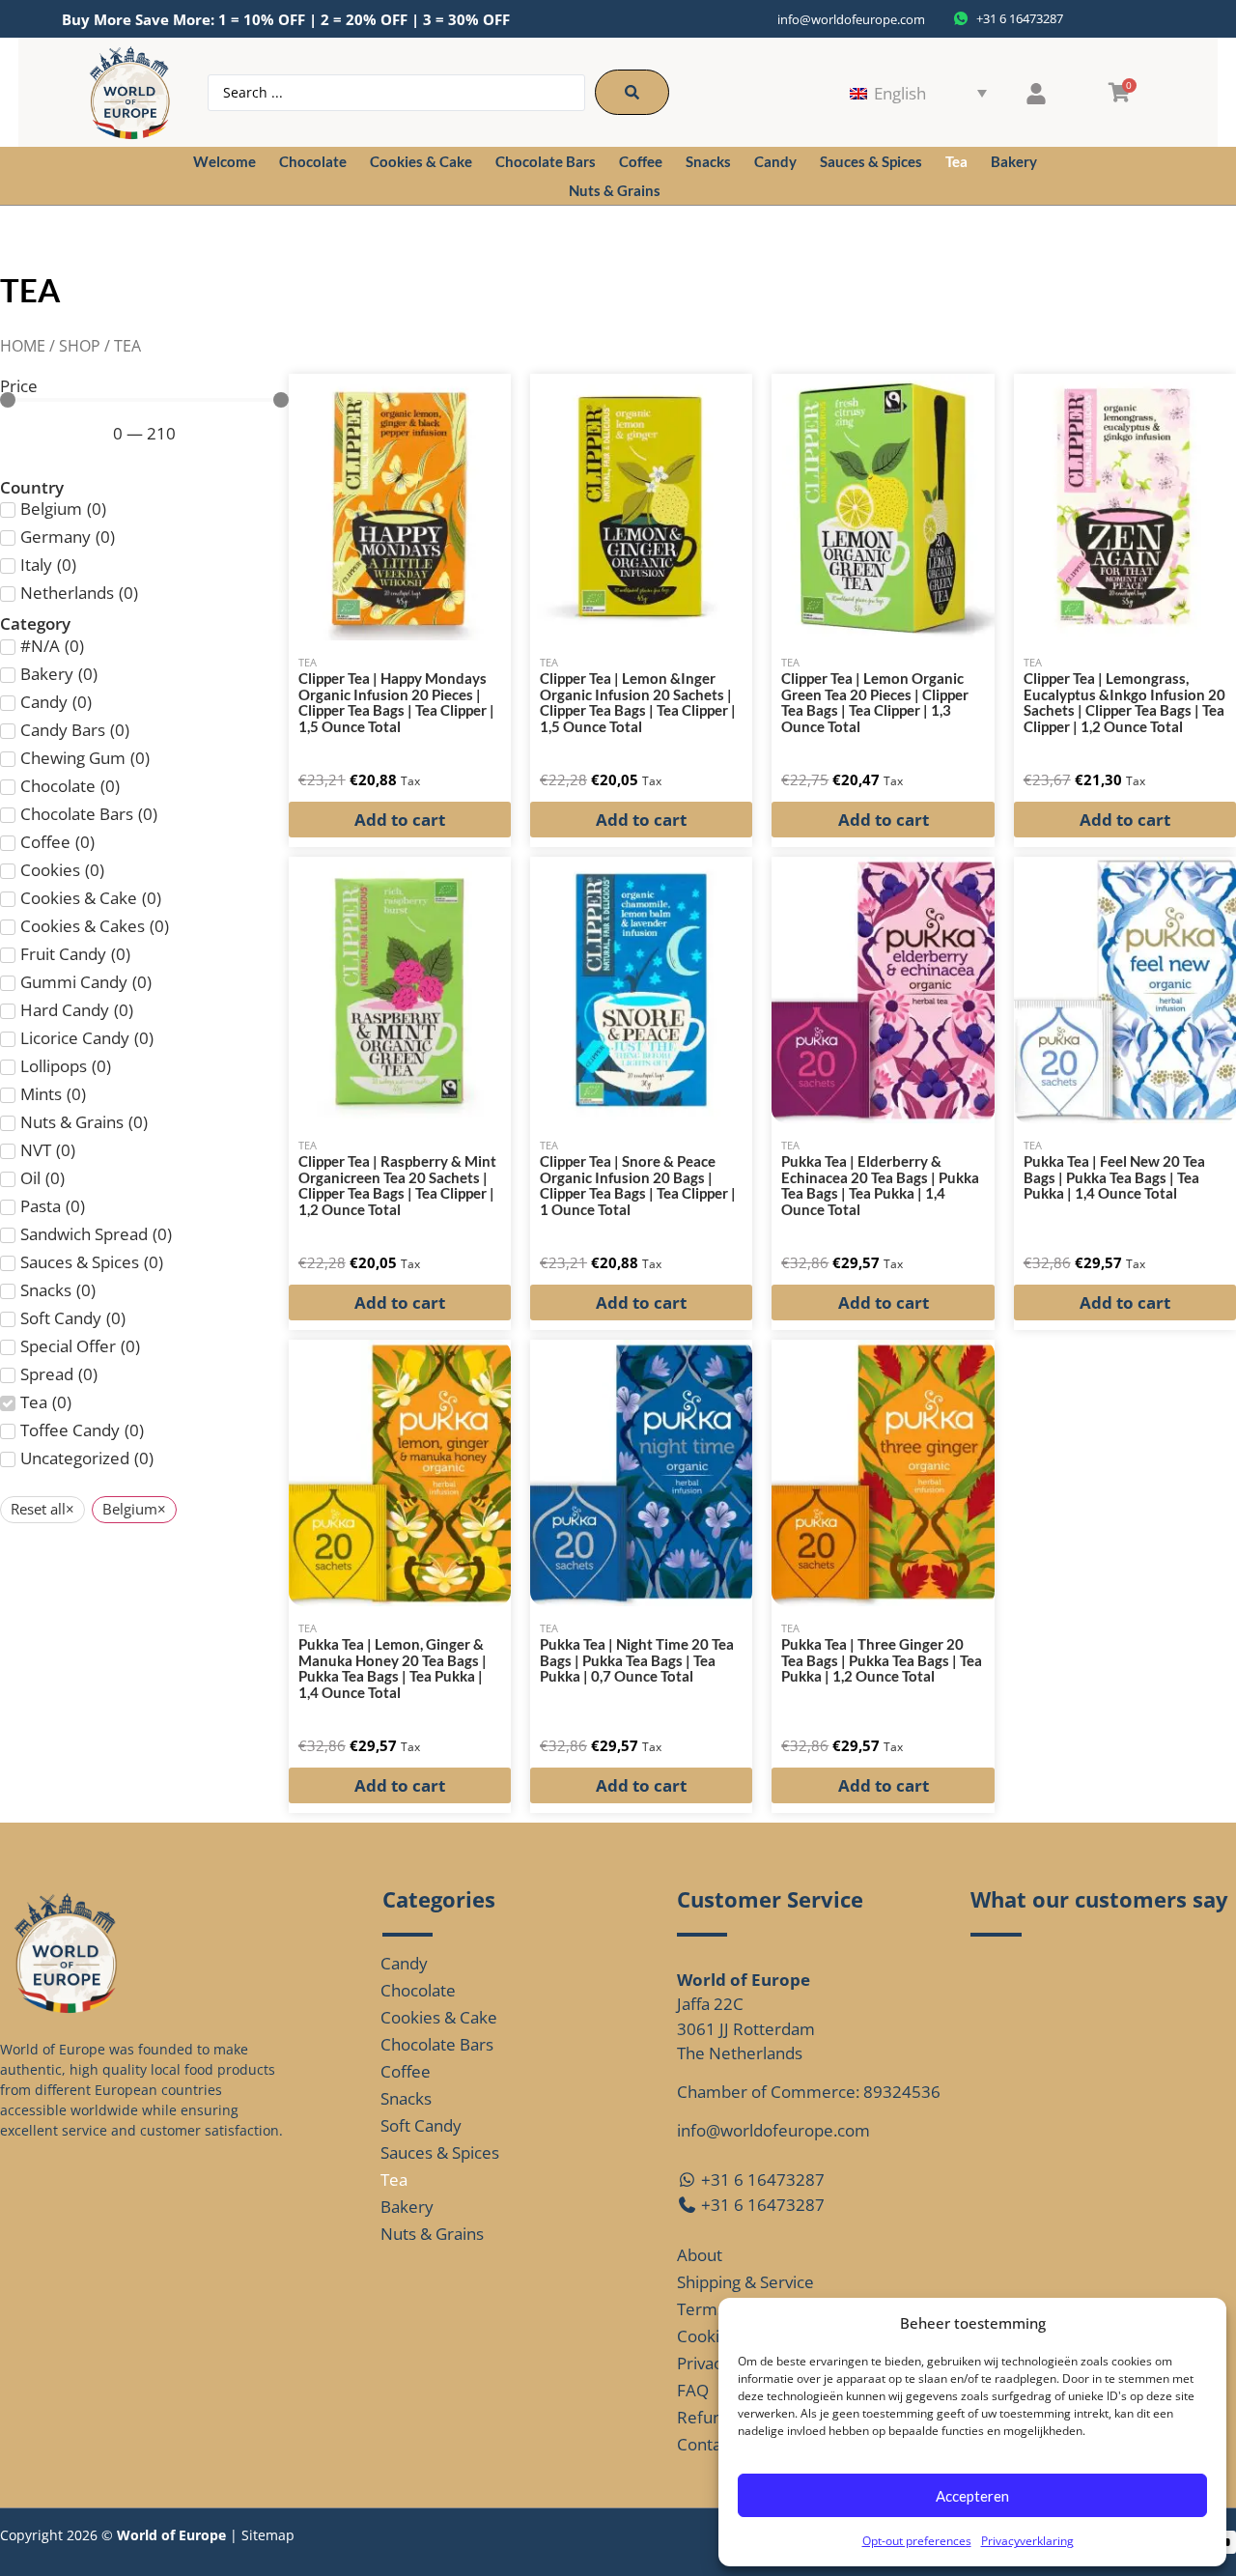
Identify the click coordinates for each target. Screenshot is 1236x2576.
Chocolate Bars (546, 161)
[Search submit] (632, 92)
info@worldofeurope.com (851, 19)
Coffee (641, 161)
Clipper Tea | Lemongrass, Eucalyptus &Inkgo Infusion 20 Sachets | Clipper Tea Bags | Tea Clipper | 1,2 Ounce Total (1124, 702)
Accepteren (972, 2496)
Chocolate (313, 161)
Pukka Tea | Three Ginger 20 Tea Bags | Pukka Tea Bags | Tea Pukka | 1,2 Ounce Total (882, 1660)
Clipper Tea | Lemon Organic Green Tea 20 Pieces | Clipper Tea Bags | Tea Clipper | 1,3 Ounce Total (875, 702)
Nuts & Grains (615, 190)
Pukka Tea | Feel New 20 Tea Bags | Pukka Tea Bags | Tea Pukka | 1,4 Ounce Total (1114, 1177)
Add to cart (400, 820)
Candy (775, 161)
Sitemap (268, 2535)
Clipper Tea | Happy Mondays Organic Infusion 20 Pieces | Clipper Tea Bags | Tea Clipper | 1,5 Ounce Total (396, 702)
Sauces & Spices (871, 161)
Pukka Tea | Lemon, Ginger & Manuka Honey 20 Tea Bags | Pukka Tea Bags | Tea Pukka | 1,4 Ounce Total (393, 1668)
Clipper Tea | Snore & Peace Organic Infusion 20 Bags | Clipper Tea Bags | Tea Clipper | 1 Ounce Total (638, 1185)
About (700, 2255)
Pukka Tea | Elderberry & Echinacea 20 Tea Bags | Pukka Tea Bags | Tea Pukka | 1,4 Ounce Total (880, 1185)
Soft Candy (421, 2125)
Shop (80, 346)
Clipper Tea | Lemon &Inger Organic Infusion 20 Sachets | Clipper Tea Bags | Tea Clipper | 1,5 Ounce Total (638, 702)
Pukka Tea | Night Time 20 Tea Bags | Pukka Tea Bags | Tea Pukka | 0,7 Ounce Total (637, 1660)
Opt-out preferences (917, 2541)
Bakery (1014, 161)
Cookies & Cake (421, 161)
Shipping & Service (745, 2282)
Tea (956, 161)
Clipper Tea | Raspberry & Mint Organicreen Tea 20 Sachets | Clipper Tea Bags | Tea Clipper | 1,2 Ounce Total (397, 1185)
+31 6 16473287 (761, 2180)
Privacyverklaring (1027, 2541)
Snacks (708, 161)
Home (23, 346)
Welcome (225, 161)
